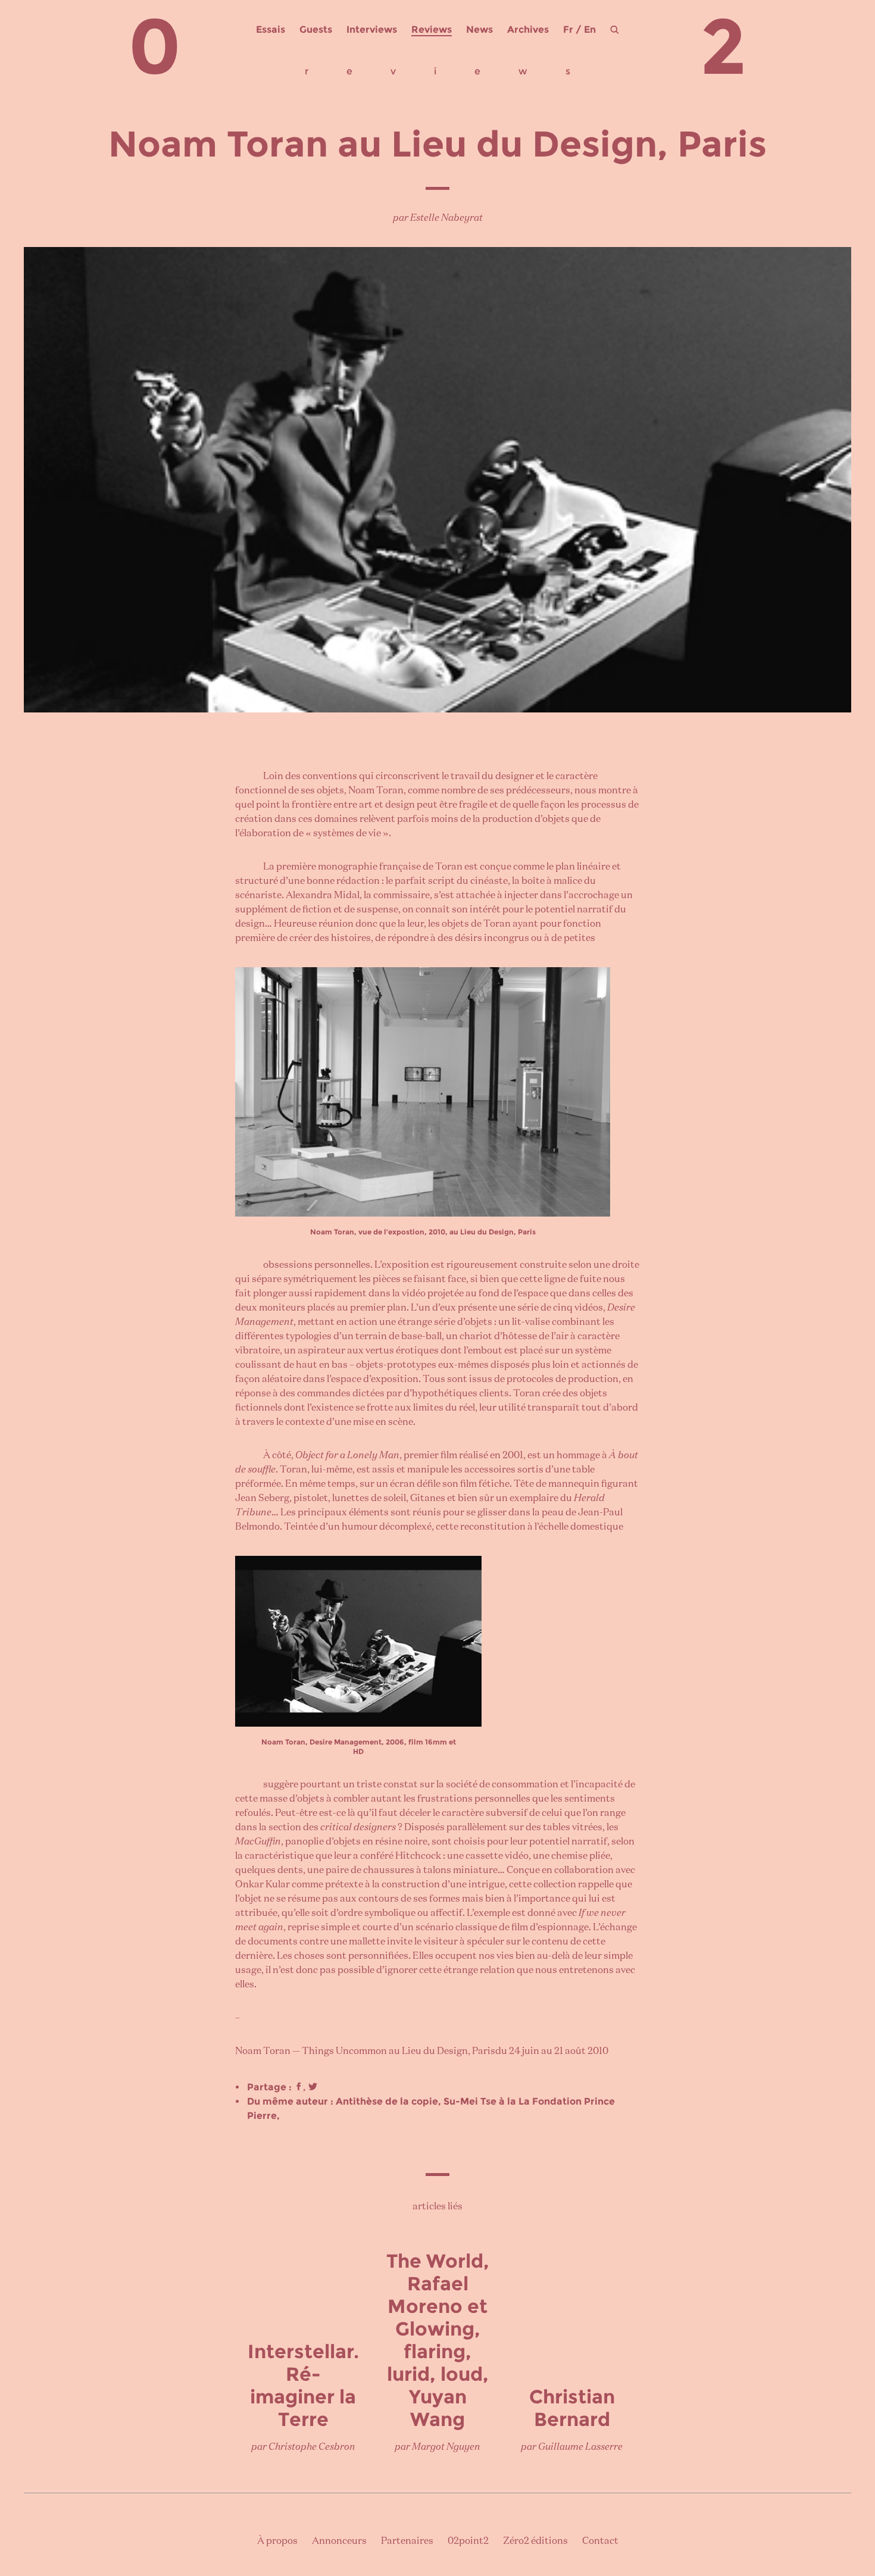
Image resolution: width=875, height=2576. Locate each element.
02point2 (468, 2541)
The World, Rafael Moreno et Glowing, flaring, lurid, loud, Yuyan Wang (438, 2340)
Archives (528, 29)
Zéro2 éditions (535, 2541)
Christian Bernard (572, 2408)
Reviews (432, 29)
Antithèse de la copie (387, 2101)
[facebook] (299, 2087)
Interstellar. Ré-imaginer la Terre (303, 2385)
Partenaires (407, 2541)
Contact (600, 2541)
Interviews (372, 29)
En (590, 29)
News (479, 29)
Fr (568, 29)
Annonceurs (339, 2541)
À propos (277, 2541)
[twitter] (313, 2087)
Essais (271, 29)
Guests (316, 29)
